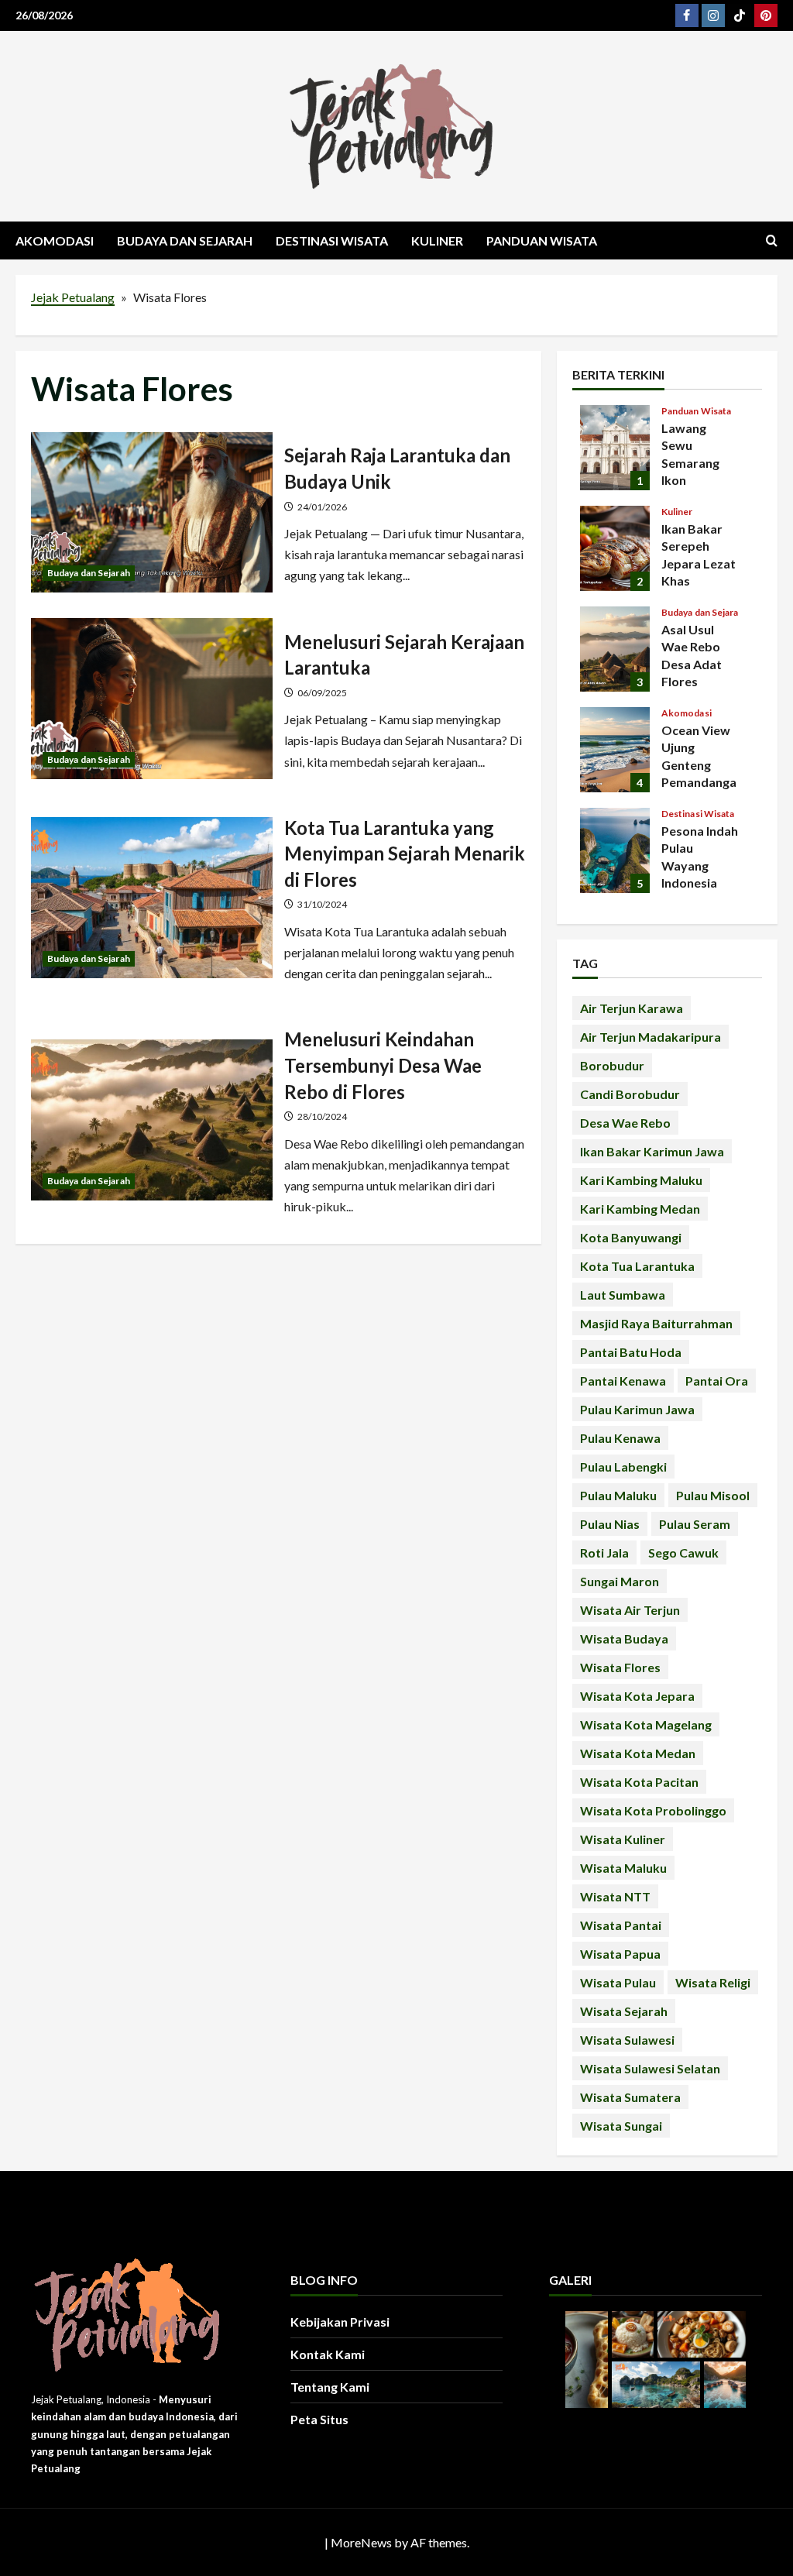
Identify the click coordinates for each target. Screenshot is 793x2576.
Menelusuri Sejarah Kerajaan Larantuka (152, 699)
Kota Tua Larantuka (637, 1266)
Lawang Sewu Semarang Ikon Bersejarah (615, 448)
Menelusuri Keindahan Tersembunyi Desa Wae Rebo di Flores (152, 1120)
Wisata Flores (620, 1667)
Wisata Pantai (621, 1925)
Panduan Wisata (542, 240)
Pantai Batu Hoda (631, 1352)
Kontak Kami (328, 2354)
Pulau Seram (695, 1524)
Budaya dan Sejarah (185, 240)
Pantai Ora (717, 1381)
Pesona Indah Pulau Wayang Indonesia (615, 850)
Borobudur (612, 1065)
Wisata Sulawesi (627, 2040)
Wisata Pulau (618, 1982)
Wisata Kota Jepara (637, 1696)
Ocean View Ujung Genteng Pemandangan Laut (615, 750)
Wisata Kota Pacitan (639, 1782)
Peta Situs (319, 2419)
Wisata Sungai (621, 2126)
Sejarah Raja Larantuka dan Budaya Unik (152, 513)
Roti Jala (604, 1552)
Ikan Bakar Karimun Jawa (652, 1151)
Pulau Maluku (618, 1495)
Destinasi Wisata (332, 240)
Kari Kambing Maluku (641, 1180)
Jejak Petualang (73, 297)
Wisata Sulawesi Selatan (650, 2068)
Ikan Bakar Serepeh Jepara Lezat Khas (615, 548)
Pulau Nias (610, 1524)
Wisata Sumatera (630, 2097)
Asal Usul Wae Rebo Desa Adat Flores (615, 649)
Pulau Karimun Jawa (637, 1409)
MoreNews (361, 2542)
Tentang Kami (330, 2387)
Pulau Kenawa (620, 1438)
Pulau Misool (713, 1495)
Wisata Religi (713, 1982)
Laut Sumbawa (623, 1295)
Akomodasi (55, 240)
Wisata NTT (615, 1896)
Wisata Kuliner (623, 1839)
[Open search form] (772, 240)
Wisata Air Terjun (630, 1610)
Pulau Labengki (623, 1467)
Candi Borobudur (630, 1094)
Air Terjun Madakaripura (651, 1037)
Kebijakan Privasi (340, 2322)
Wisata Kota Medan (638, 1753)
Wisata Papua (620, 1954)
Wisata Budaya (624, 1638)
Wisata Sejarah (624, 2011)
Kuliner (437, 240)
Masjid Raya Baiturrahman (656, 1323)
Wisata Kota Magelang (646, 1724)
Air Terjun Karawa (632, 1008)
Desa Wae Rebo (625, 1123)
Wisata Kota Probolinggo (653, 1810)
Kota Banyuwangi (631, 1237)
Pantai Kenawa (623, 1381)
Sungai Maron (620, 1581)
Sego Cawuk (683, 1552)
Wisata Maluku (623, 1868)
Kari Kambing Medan (640, 1209)
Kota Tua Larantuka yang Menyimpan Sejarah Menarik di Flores (152, 898)
